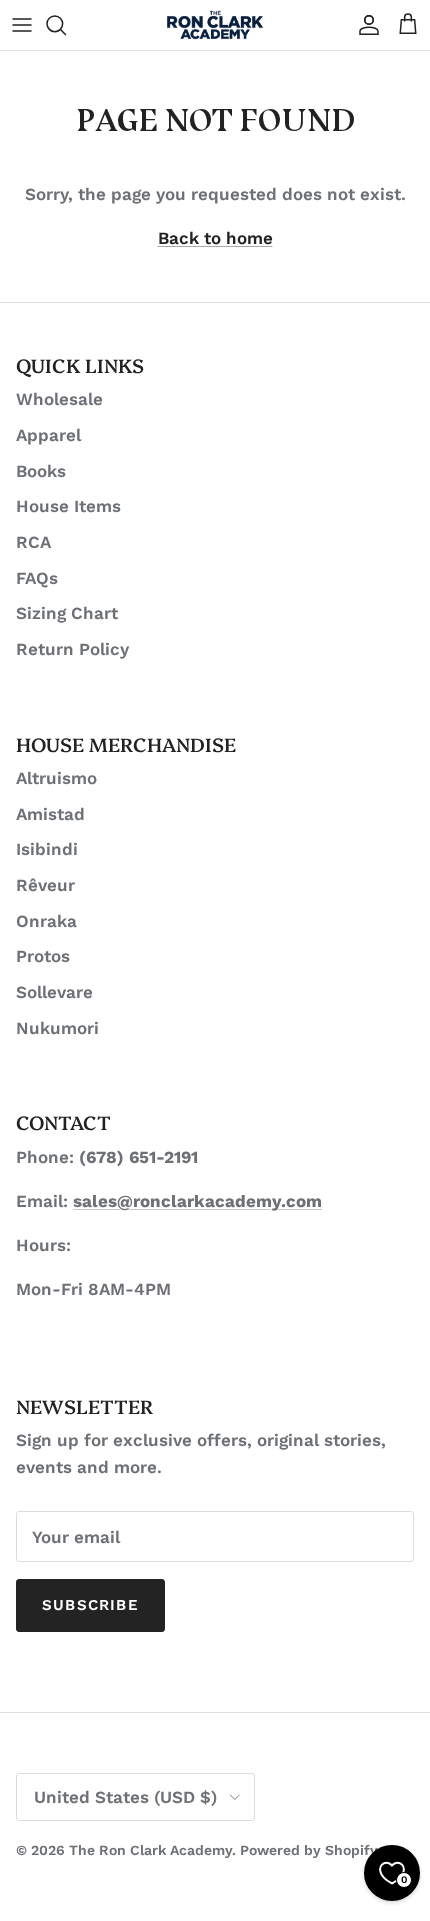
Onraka (46, 921)
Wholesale (59, 399)
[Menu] (22, 25)
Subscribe (90, 1605)
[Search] (66, 25)
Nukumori (57, 1028)
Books (41, 471)
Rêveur (45, 885)
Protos (43, 956)
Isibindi (47, 849)
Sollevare (54, 992)
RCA (33, 542)
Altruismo (56, 778)
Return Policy (72, 649)
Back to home (215, 238)
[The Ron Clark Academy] (215, 25)
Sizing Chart (67, 613)
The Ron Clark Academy (150, 1850)
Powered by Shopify (309, 1850)
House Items (68, 506)
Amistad (50, 814)
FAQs (37, 578)
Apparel (48, 435)
